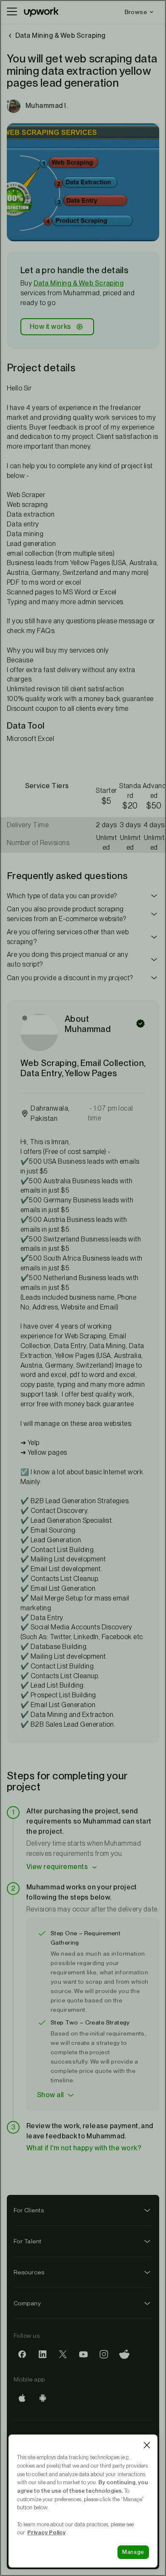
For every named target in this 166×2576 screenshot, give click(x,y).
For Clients (29, 2210)
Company (27, 2303)
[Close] (147, 2445)
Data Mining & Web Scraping (79, 283)
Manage (133, 2552)
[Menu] (12, 12)
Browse (136, 12)
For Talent (28, 2241)
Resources (29, 2272)
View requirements (57, 1867)
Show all (50, 2095)
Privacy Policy (46, 2532)
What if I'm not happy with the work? (84, 2148)
